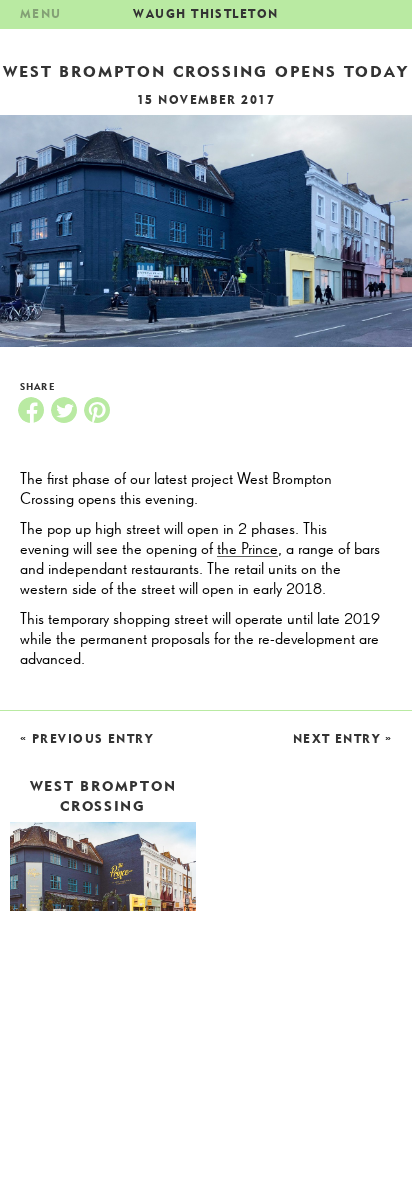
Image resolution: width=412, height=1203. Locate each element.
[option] (206, 231)
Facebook (31, 410)
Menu (41, 13)
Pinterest (97, 410)
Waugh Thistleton (205, 13)
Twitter (64, 410)
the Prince (247, 550)
